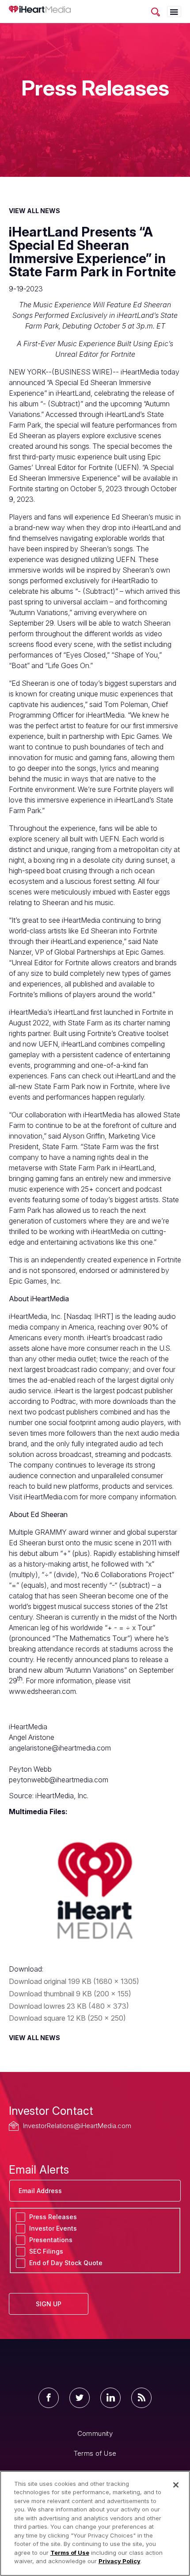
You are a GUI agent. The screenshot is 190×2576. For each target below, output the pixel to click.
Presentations (51, 2240)
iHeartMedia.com (51, 1497)
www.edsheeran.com (42, 1691)
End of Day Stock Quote (66, 2263)
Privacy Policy (120, 2561)
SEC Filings (46, 2251)
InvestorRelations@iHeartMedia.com (77, 2126)
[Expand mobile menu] (174, 12)
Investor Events (53, 2228)
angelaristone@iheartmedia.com (60, 1748)
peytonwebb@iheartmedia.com (59, 1780)
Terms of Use (95, 2453)
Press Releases (53, 2217)
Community (95, 2433)
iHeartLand (133, 1076)
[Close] (176, 2485)
